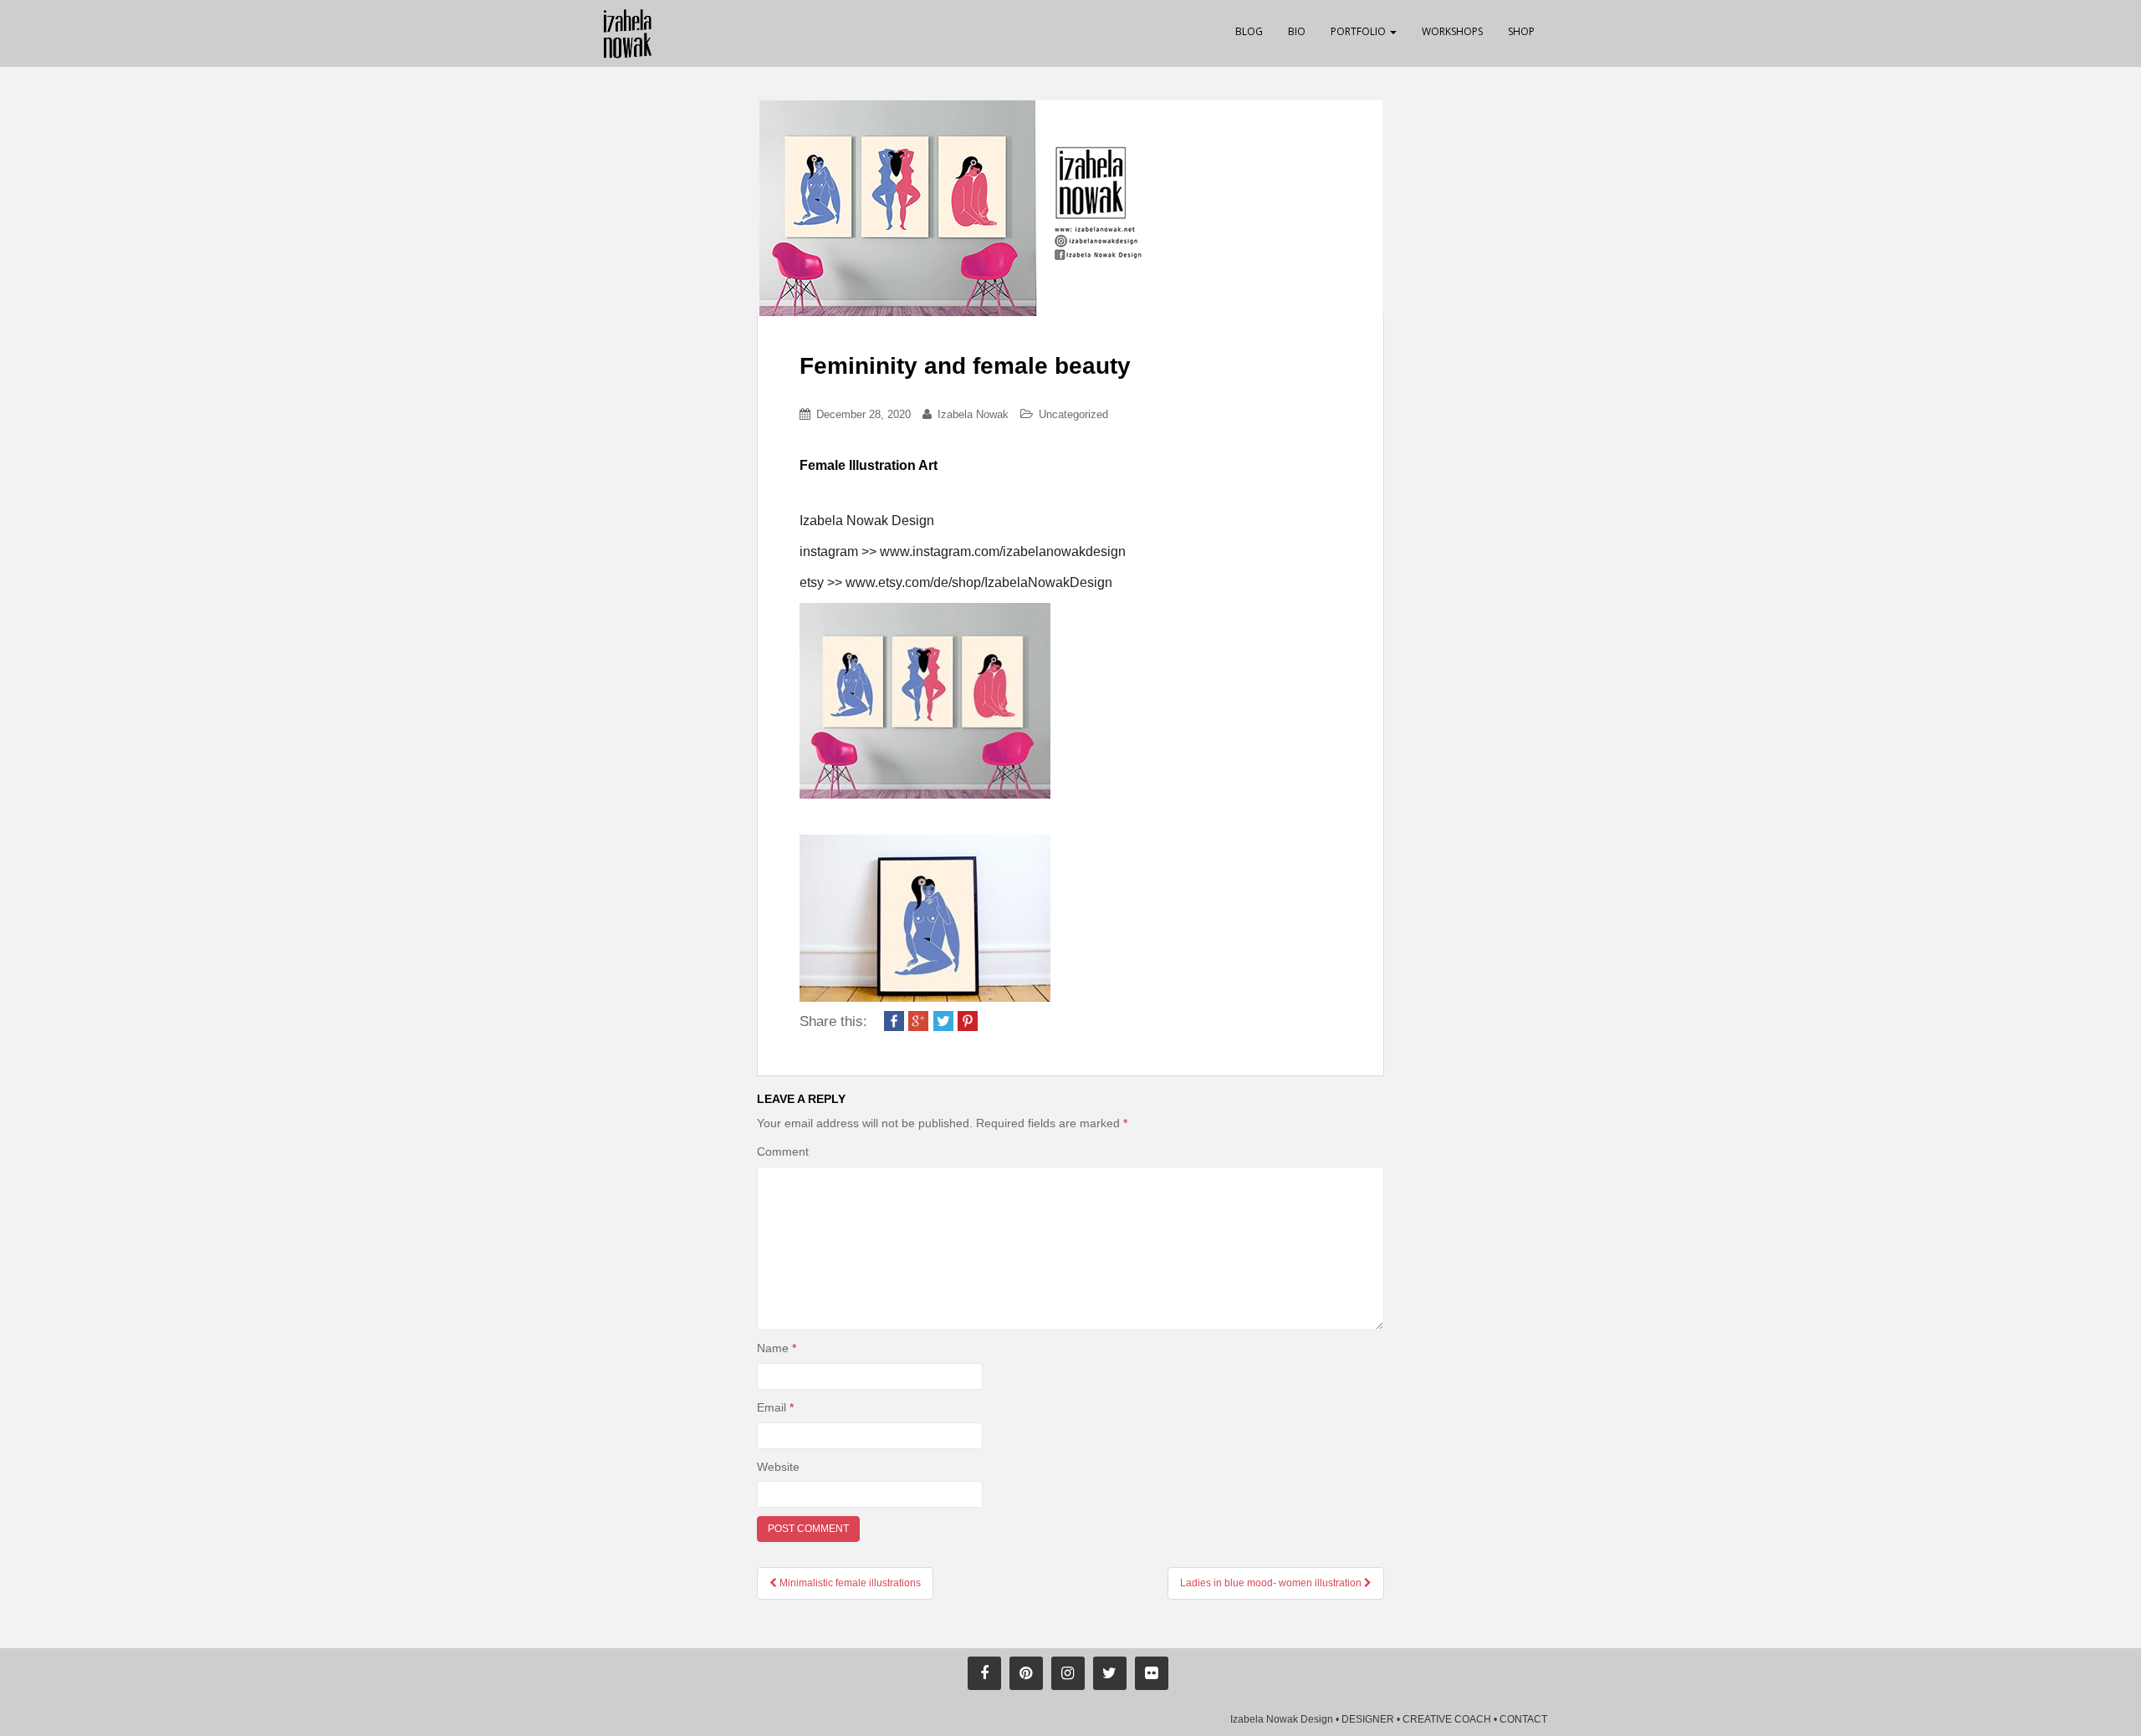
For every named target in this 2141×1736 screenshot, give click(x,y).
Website (778, 1467)
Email (775, 1407)
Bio (1297, 31)
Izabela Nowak (973, 414)
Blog (1249, 31)
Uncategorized (1073, 414)
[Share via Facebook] (894, 1019)
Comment (783, 1151)
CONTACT (1523, 1719)
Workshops (1452, 31)
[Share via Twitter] (943, 1019)
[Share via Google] (918, 1019)
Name (777, 1348)
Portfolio (1359, 31)
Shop (1521, 31)
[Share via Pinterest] (968, 1019)
